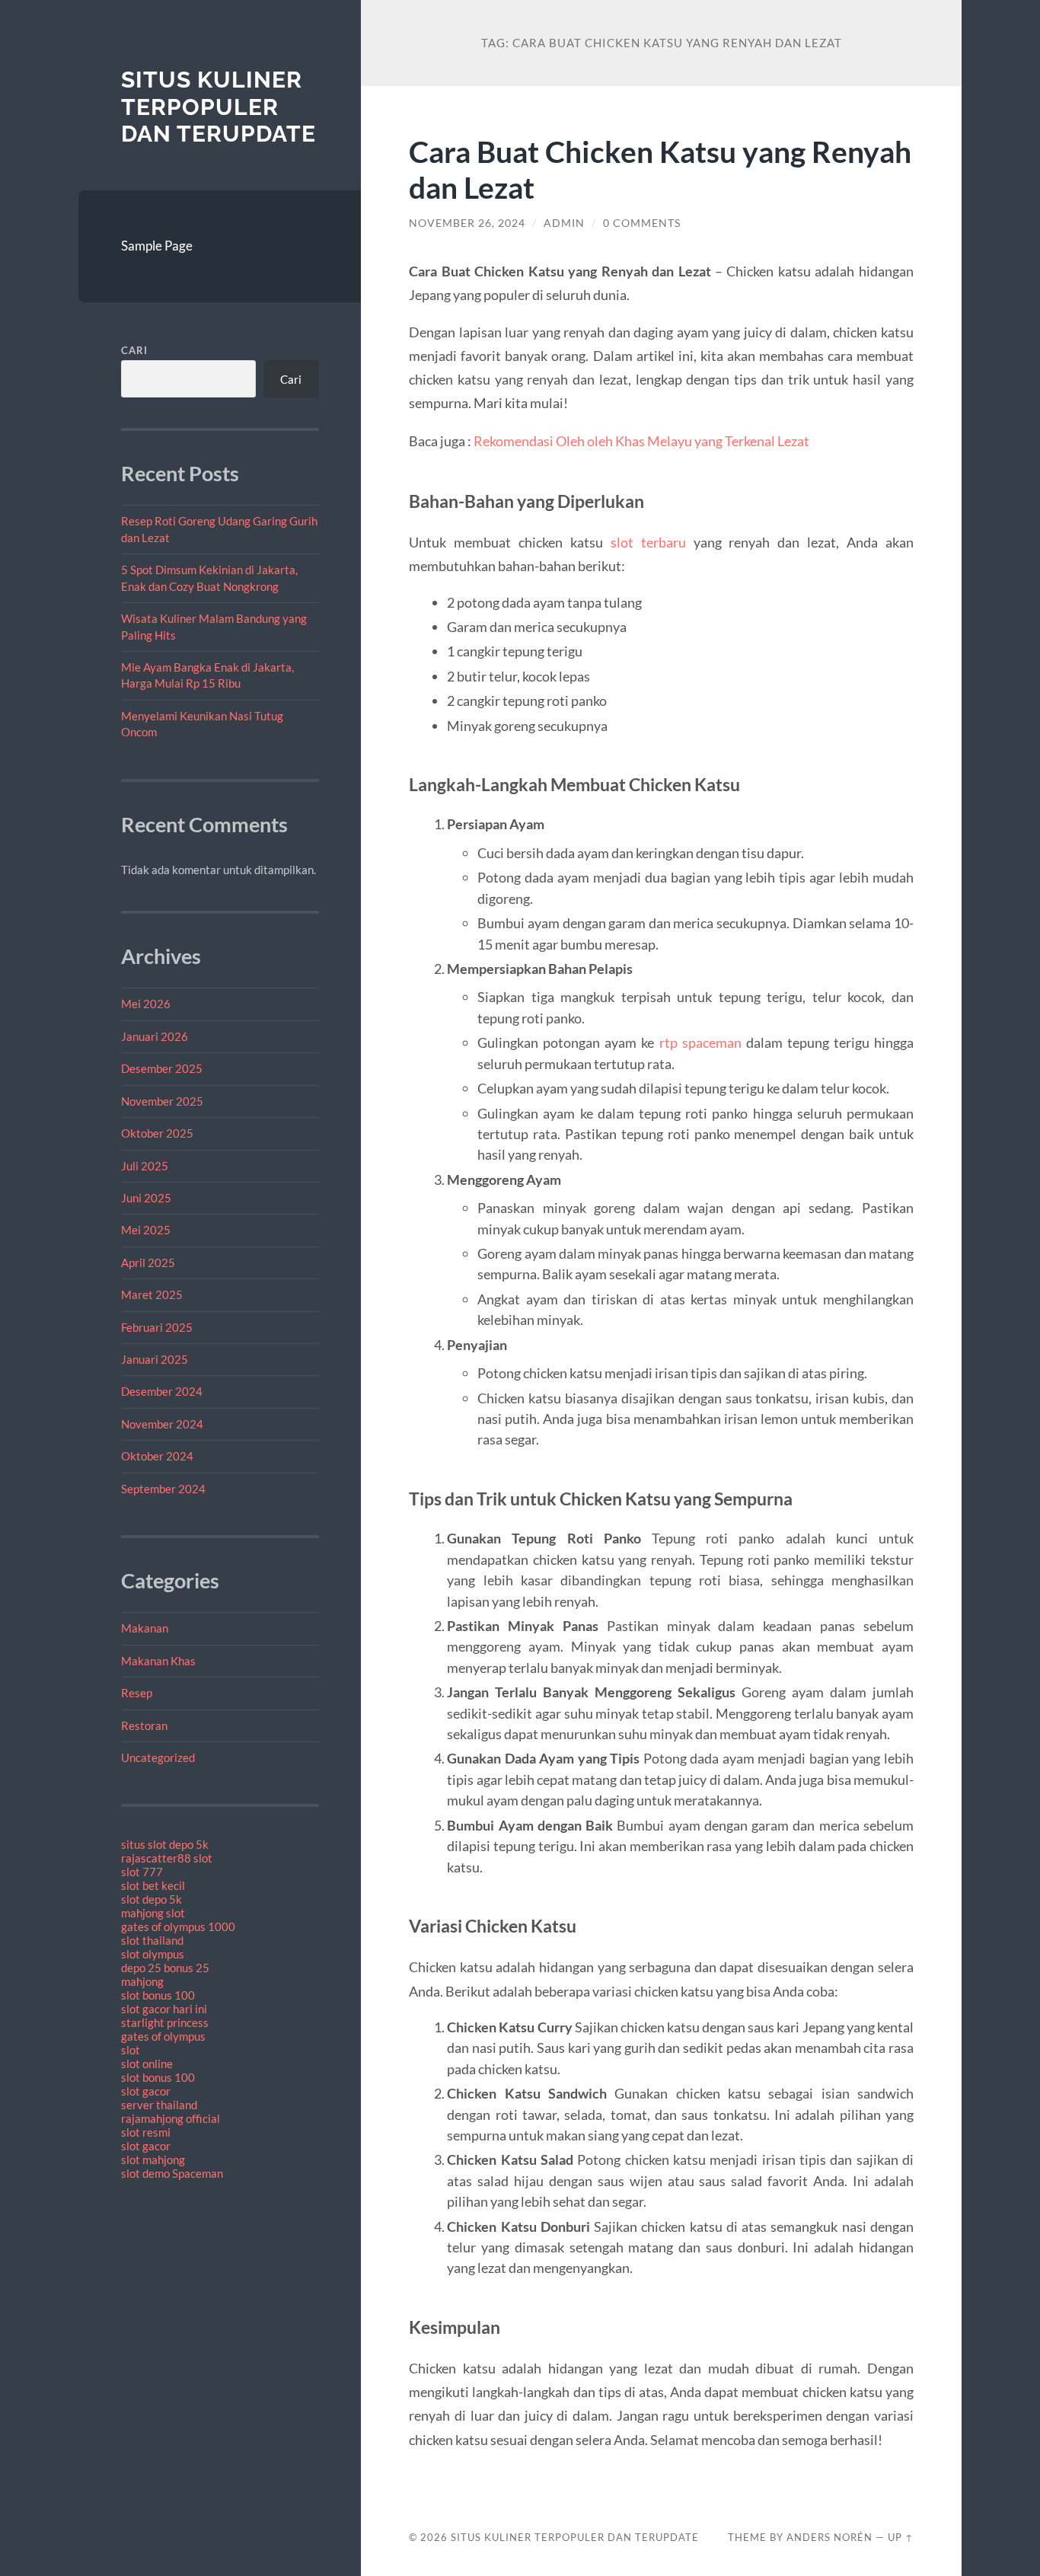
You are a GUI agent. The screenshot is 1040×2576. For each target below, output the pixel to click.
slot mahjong (153, 2159)
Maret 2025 (152, 1294)
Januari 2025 (155, 1359)
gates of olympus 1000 (178, 1926)
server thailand (159, 2105)
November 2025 (162, 1101)
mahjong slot (153, 1913)
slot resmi (146, 2132)
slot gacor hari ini (164, 2009)
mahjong (142, 1981)
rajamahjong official (171, 2118)
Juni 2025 (146, 1198)
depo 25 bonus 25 (165, 1968)
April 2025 (148, 1262)
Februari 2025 (157, 1327)
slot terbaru (648, 542)
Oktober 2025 (157, 1133)
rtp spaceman (700, 1042)
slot (131, 2050)
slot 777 (142, 1872)
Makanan (145, 1628)
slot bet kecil (153, 1885)
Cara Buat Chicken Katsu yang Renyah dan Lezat (660, 169)
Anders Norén (829, 2537)
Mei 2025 (146, 1230)
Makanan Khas (158, 1661)
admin (564, 223)
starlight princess (165, 2022)
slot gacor (146, 2091)
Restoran (144, 1725)
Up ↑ (901, 2537)
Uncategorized (158, 1757)
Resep (137, 1693)
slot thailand (152, 1940)
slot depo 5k (152, 1899)
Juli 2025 (145, 1166)
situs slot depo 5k (165, 1844)
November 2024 (162, 1424)
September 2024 (163, 1489)
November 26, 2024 (467, 223)
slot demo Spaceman (172, 2173)
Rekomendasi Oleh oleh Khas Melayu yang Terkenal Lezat (641, 441)
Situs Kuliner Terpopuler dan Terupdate (219, 107)
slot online (147, 2064)
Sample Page (157, 246)
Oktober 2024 (157, 1456)
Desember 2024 (162, 1391)
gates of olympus (163, 2036)
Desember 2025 (162, 1068)
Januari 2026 (155, 1036)
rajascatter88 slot (167, 1858)
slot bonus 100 (158, 1995)
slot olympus (153, 1954)
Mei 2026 (146, 1004)
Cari (134, 350)
